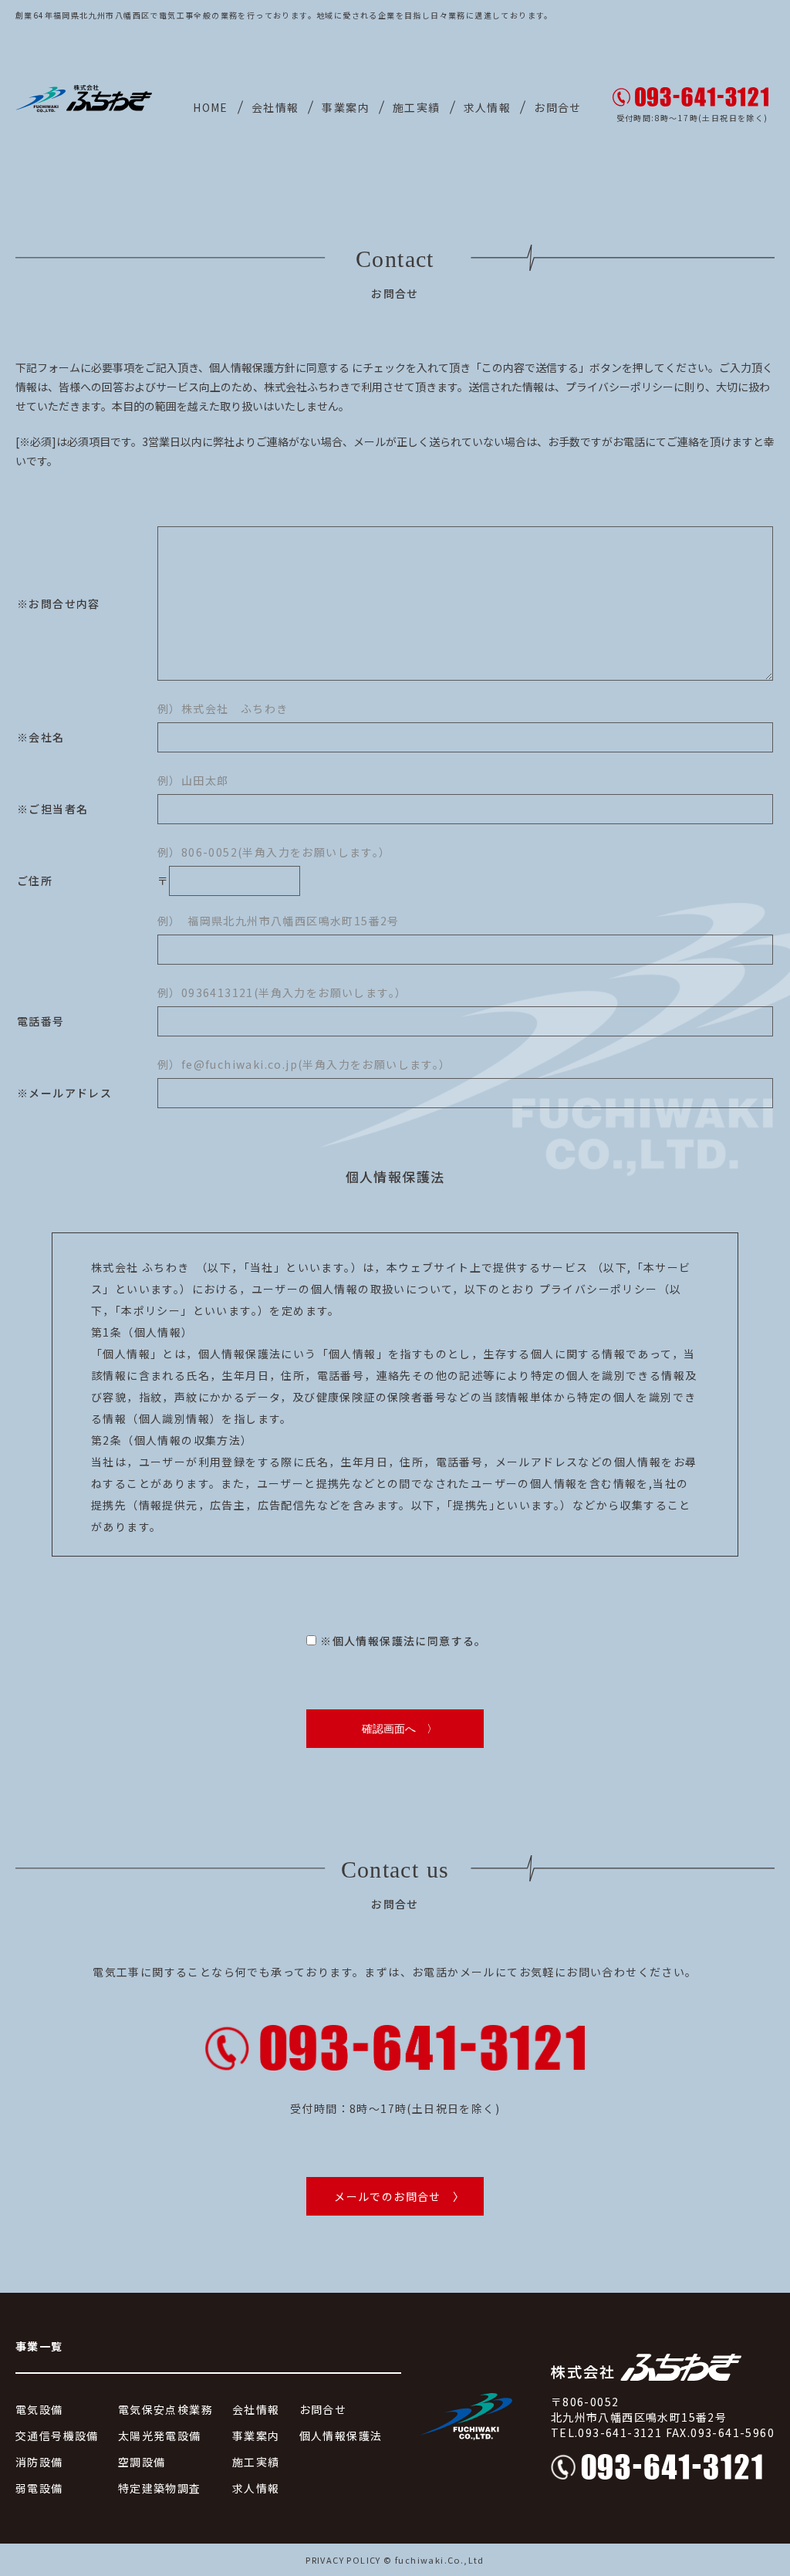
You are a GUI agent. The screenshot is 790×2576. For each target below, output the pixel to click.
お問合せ (558, 107)
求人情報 (488, 107)
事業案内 (346, 107)
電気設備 (39, 2409)
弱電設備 (39, 2488)
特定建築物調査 (160, 2488)
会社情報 (275, 107)
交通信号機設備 (57, 2436)
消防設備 (39, 2462)
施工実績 (417, 107)
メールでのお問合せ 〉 (399, 2196)
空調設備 (142, 2462)
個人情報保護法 (341, 2436)
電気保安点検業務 (165, 2409)
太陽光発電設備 (160, 2436)
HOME (211, 107)
